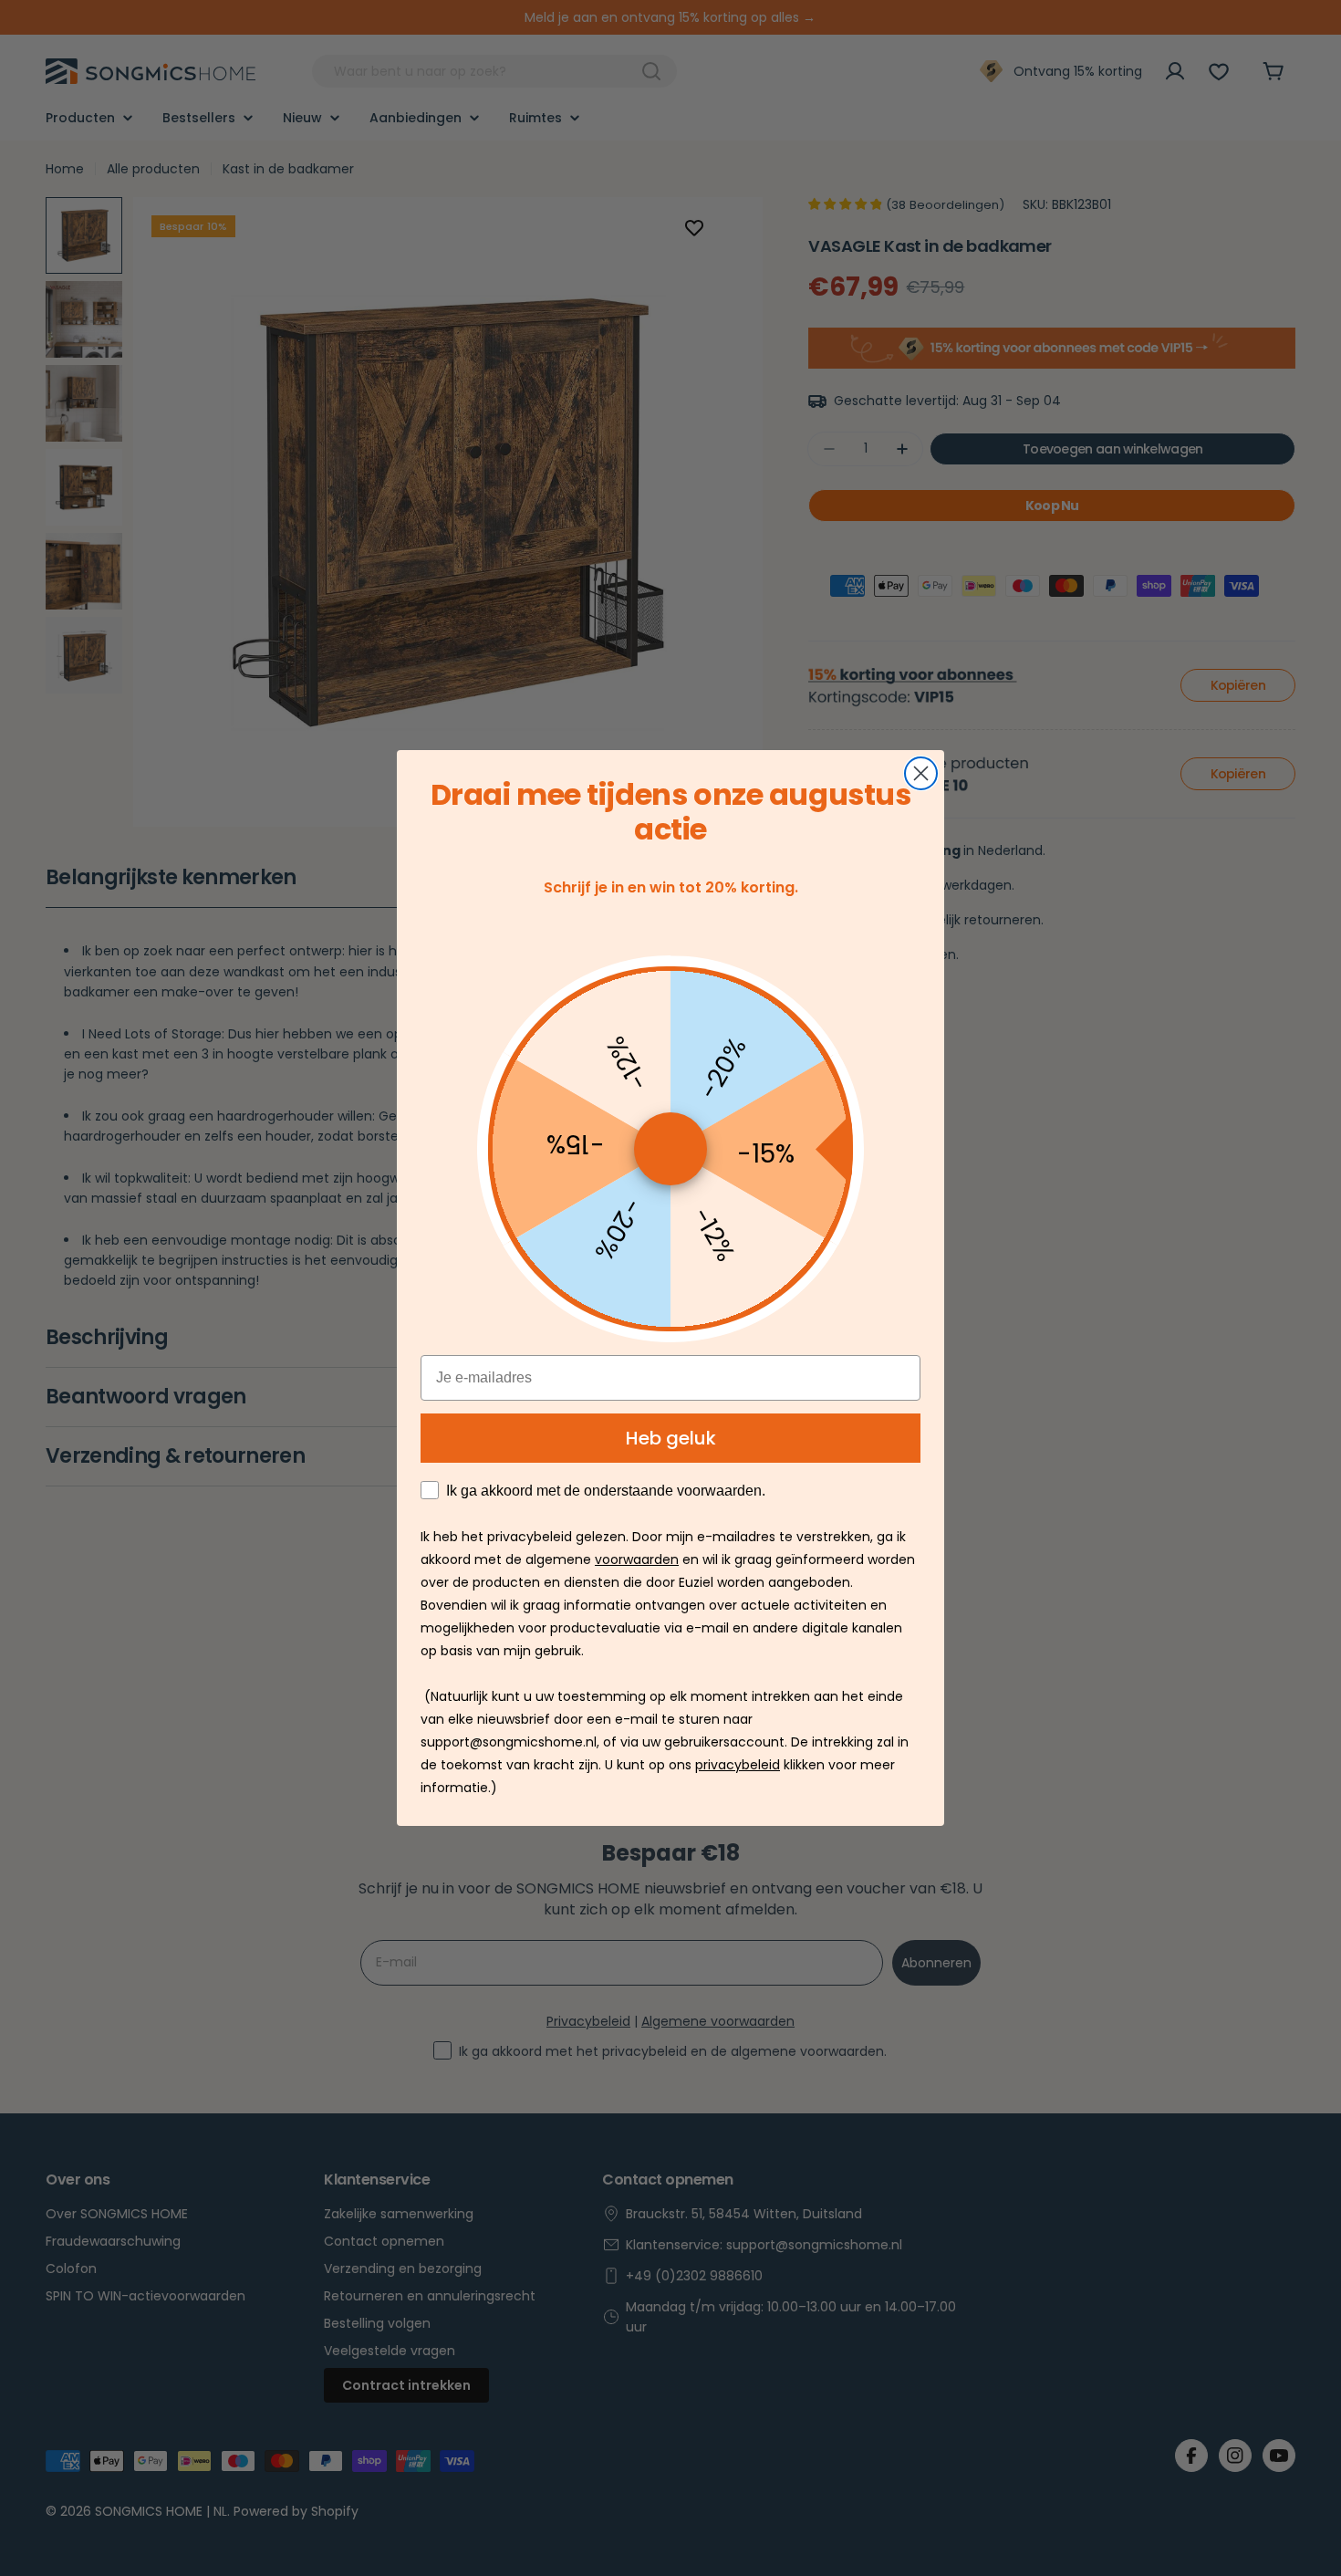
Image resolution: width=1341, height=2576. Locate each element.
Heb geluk (671, 1438)
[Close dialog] (921, 773)
